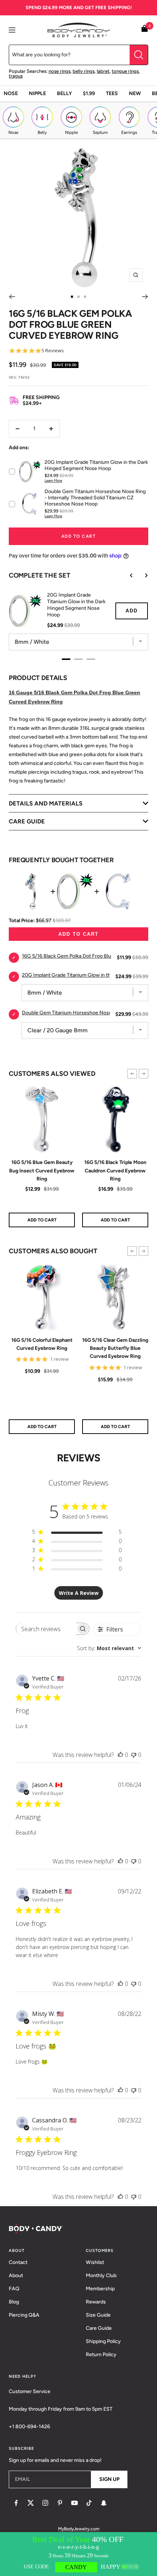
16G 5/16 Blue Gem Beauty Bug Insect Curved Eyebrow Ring (42, 1171)
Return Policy (101, 2355)
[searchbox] (46, 1629)
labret (103, 71)
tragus (16, 76)
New (135, 93)
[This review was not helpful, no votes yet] (134, 1755)
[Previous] (12, 297)
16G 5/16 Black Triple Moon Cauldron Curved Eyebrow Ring (115, 1171)
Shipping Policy (103, 2341)
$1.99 (89, 93)
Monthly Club (101, 2275)
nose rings (60, 71)
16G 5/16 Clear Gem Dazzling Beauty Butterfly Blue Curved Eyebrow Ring (115, 1348)
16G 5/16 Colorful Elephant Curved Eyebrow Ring (42, 1344)
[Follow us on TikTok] (89, 2503)
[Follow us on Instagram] (45, 2503)
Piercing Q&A (24, 2315)
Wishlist (95, 2262)
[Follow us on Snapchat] (104, 2503)
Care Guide (99, 2328)
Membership (100, 2289)
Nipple (37, 93)
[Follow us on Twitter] (31, 2503)
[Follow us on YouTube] (74, 2503)
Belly (64, 93)
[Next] (145, 297)
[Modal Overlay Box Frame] (78, 2554)
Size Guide (98, 2315)
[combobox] (109, 1648)
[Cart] (145, 30)
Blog (14, 2302)
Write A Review (79, 1593)
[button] (132, 1074)
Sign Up (109, 2479)
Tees (112, 93)
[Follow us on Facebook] (16, 2503)
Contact (18, 2262)
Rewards (96, 2302)
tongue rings (125, 71)
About (16, 2275)
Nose (11, 93)
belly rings (84, 71)
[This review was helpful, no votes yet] (120, 1755)
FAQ (14, 2289)
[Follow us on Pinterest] (60, 2503)
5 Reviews (53, 351)
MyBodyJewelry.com (79, 2529)
